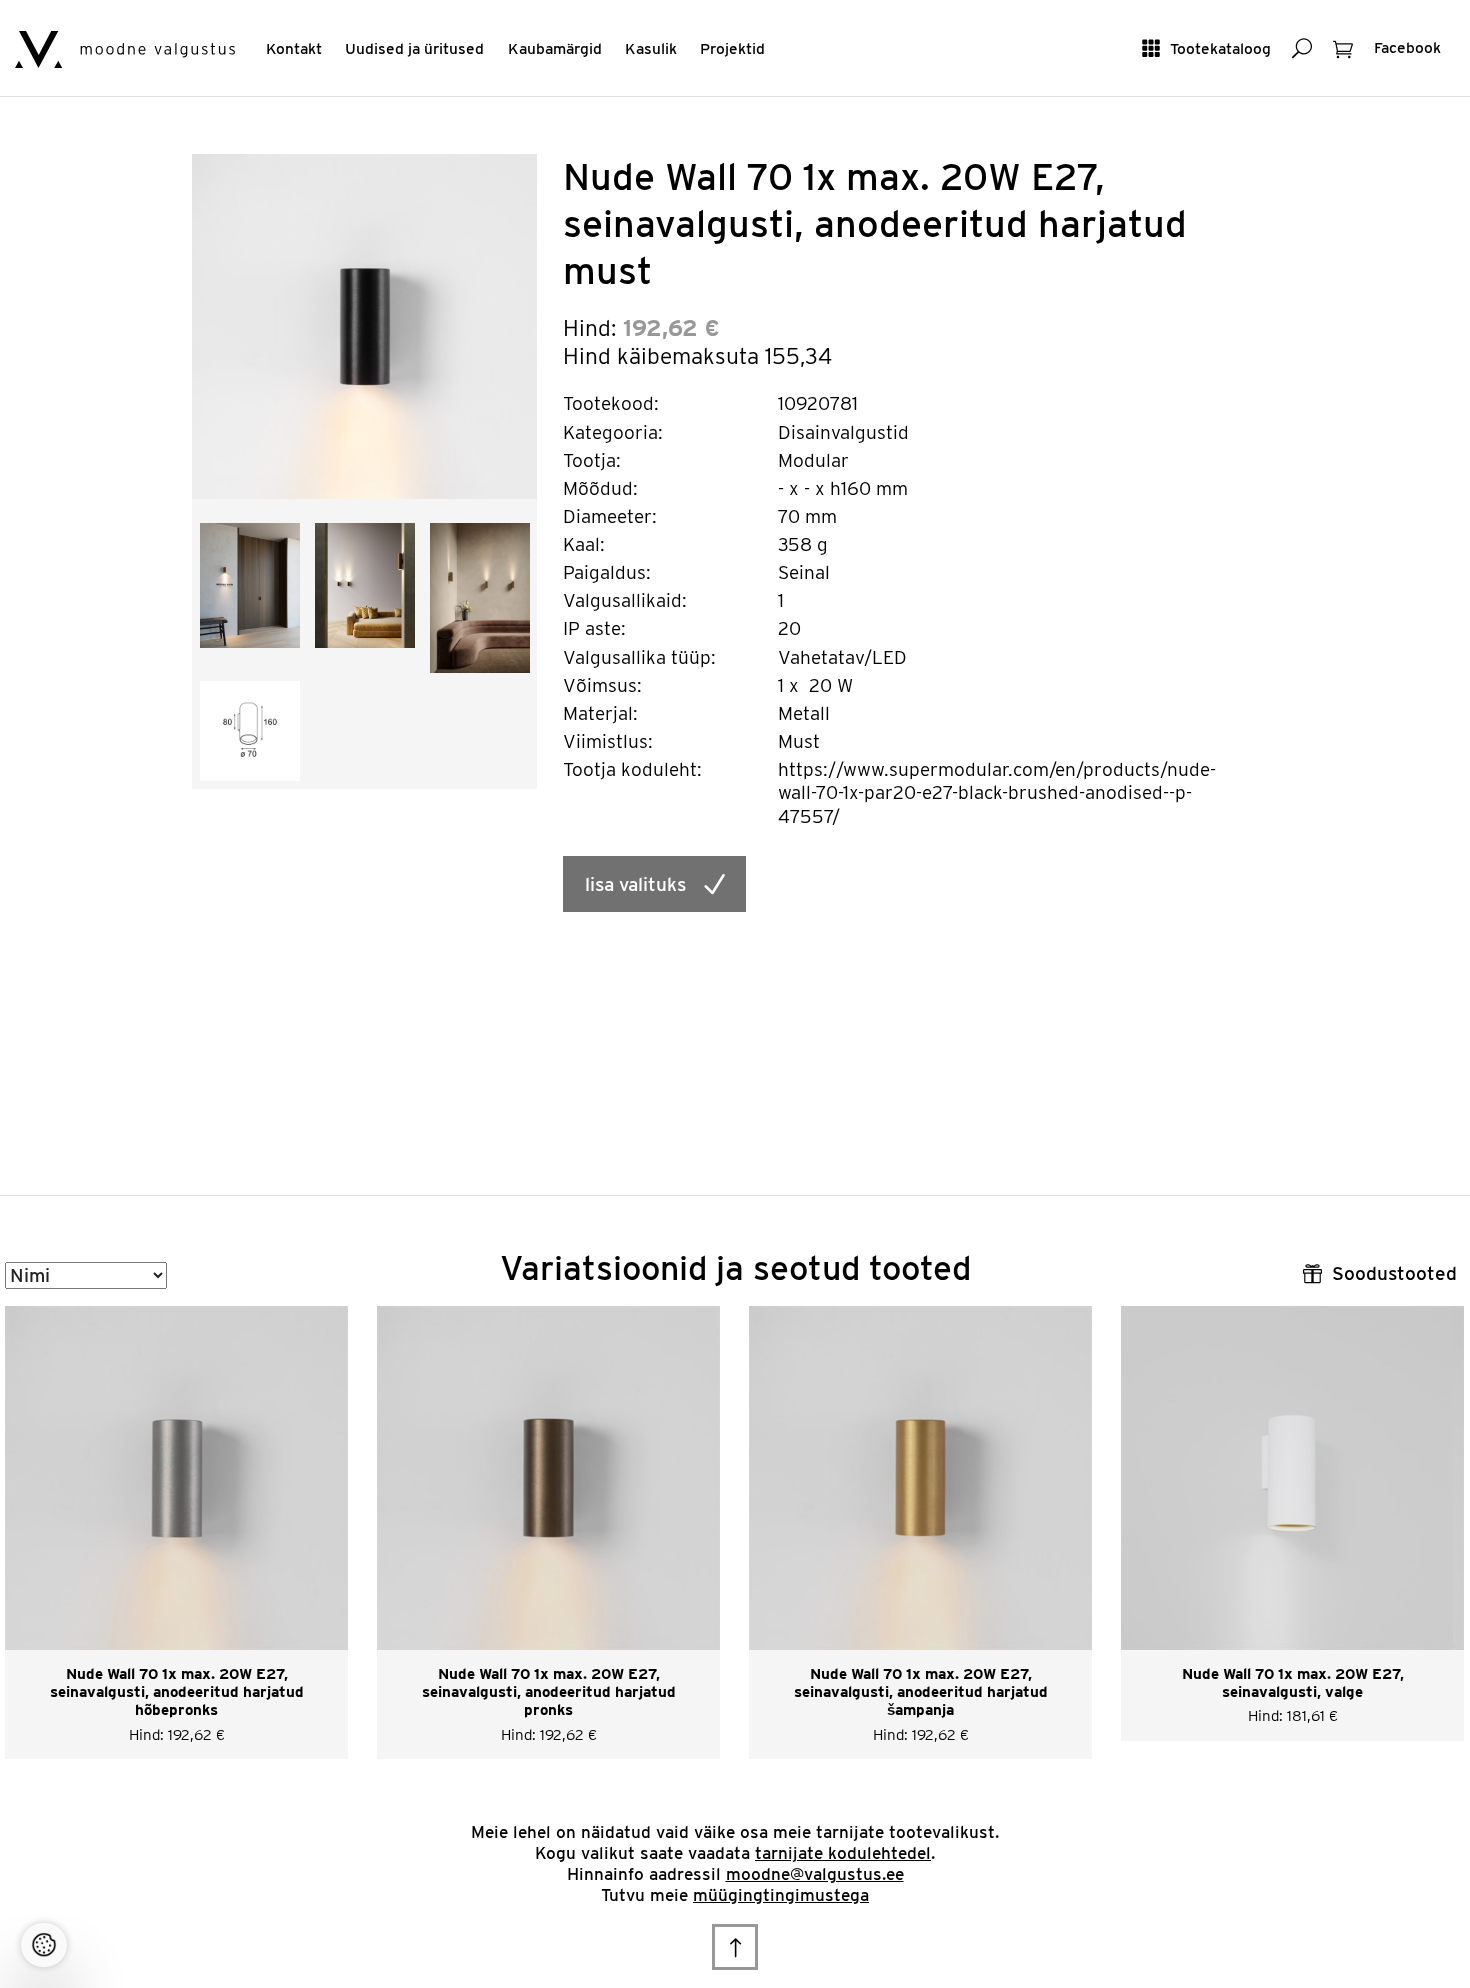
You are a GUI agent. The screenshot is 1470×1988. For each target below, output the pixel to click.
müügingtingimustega (781, 1895)
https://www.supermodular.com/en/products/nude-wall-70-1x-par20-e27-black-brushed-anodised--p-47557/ (997, 793)
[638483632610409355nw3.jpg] (365, 583)
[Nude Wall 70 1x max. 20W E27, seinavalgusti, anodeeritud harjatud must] (364, 325)
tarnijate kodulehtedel (843, 1853)
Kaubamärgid (555, 48)
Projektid (732, 48)
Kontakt (294, 48)
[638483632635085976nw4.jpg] (480, 596)
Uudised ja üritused (414, 48)
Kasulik (651, 48)
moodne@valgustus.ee (815, 1874)
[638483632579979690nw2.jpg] (250, 583)
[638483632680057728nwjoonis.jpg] (250, 729)
